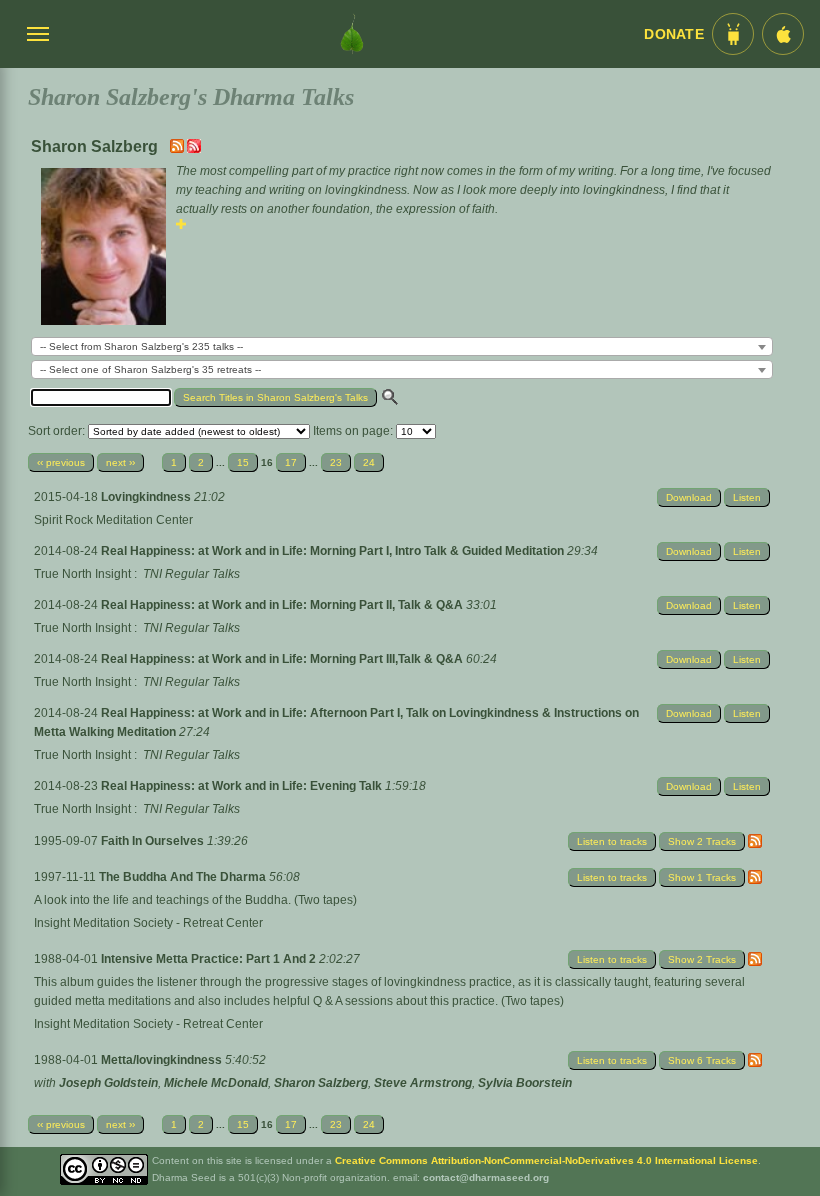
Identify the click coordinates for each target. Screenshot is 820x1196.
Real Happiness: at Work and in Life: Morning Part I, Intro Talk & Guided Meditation (334, 551)
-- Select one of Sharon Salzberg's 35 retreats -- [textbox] (150, 369)
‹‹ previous (61, 462)
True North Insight (82, 574)
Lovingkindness (147, 497)
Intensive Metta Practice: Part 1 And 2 (210, 959)
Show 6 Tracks (702, 1060)
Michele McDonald (216, 1083)
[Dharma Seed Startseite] (352, 34)
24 (369, 462)
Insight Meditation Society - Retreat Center (148, 923)
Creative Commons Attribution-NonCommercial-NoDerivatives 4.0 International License (546, 1160)
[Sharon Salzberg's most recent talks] (178, 149)
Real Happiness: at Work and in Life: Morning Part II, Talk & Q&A (283, 605)
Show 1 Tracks (702, 877)
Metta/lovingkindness (163, 1060)
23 (336, 462)
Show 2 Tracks (702, 841)
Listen (747, 497)
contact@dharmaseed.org (486, 1177)
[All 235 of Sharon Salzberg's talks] (194, 149)
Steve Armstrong (423, 1083)
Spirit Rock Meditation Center (113, 520)
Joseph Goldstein (108, 1083)
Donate (674, 34)
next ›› (120, 462)
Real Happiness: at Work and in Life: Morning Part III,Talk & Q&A (283, 659)
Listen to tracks (612, 841)
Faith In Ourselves (154, 841)
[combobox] (402, 346)
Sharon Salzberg (321, 1083)
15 (243, 462)
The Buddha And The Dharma (184, 877)
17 (291, 462)
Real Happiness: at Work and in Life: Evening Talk (243, 786)
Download (689, 497)
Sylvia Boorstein (525, 1083)
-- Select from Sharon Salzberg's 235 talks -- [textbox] (141, 346)
